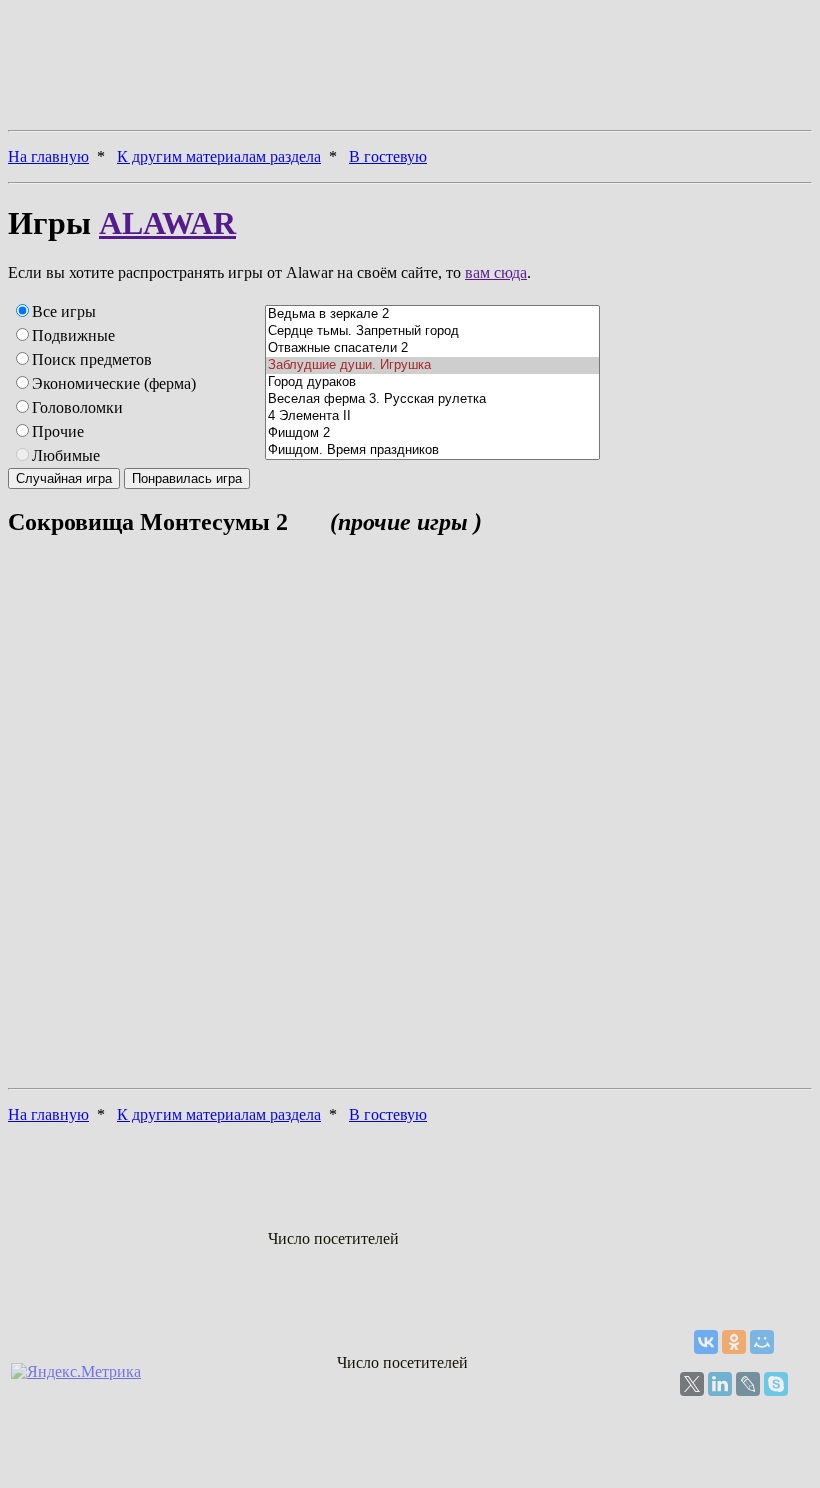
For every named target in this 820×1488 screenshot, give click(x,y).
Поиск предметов (92, 359)
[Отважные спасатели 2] (432, 348)
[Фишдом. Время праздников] (432, 450)
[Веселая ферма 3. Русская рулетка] (432, 399)
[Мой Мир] (762, 1342)
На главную (48, 156)
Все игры (64, 311)
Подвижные (73, 335)
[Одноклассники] (734, 1342)
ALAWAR (167, 223)
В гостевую (388, 156)
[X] (692, 1384)
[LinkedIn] (720, 1384)
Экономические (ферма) (114, 383)
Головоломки (77, 407)
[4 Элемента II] (432, 416)
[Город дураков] (432, 382)
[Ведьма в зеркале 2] (432, 314)
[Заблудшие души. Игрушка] (432, 365)
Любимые (66, 455)
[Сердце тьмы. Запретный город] (432, 331)
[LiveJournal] (748, 1384)
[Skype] (776, 1384)
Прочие (58, 431)
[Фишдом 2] (432, 433)
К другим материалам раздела (219, 156)
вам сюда (496, 272)
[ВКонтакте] (706, 1342)
